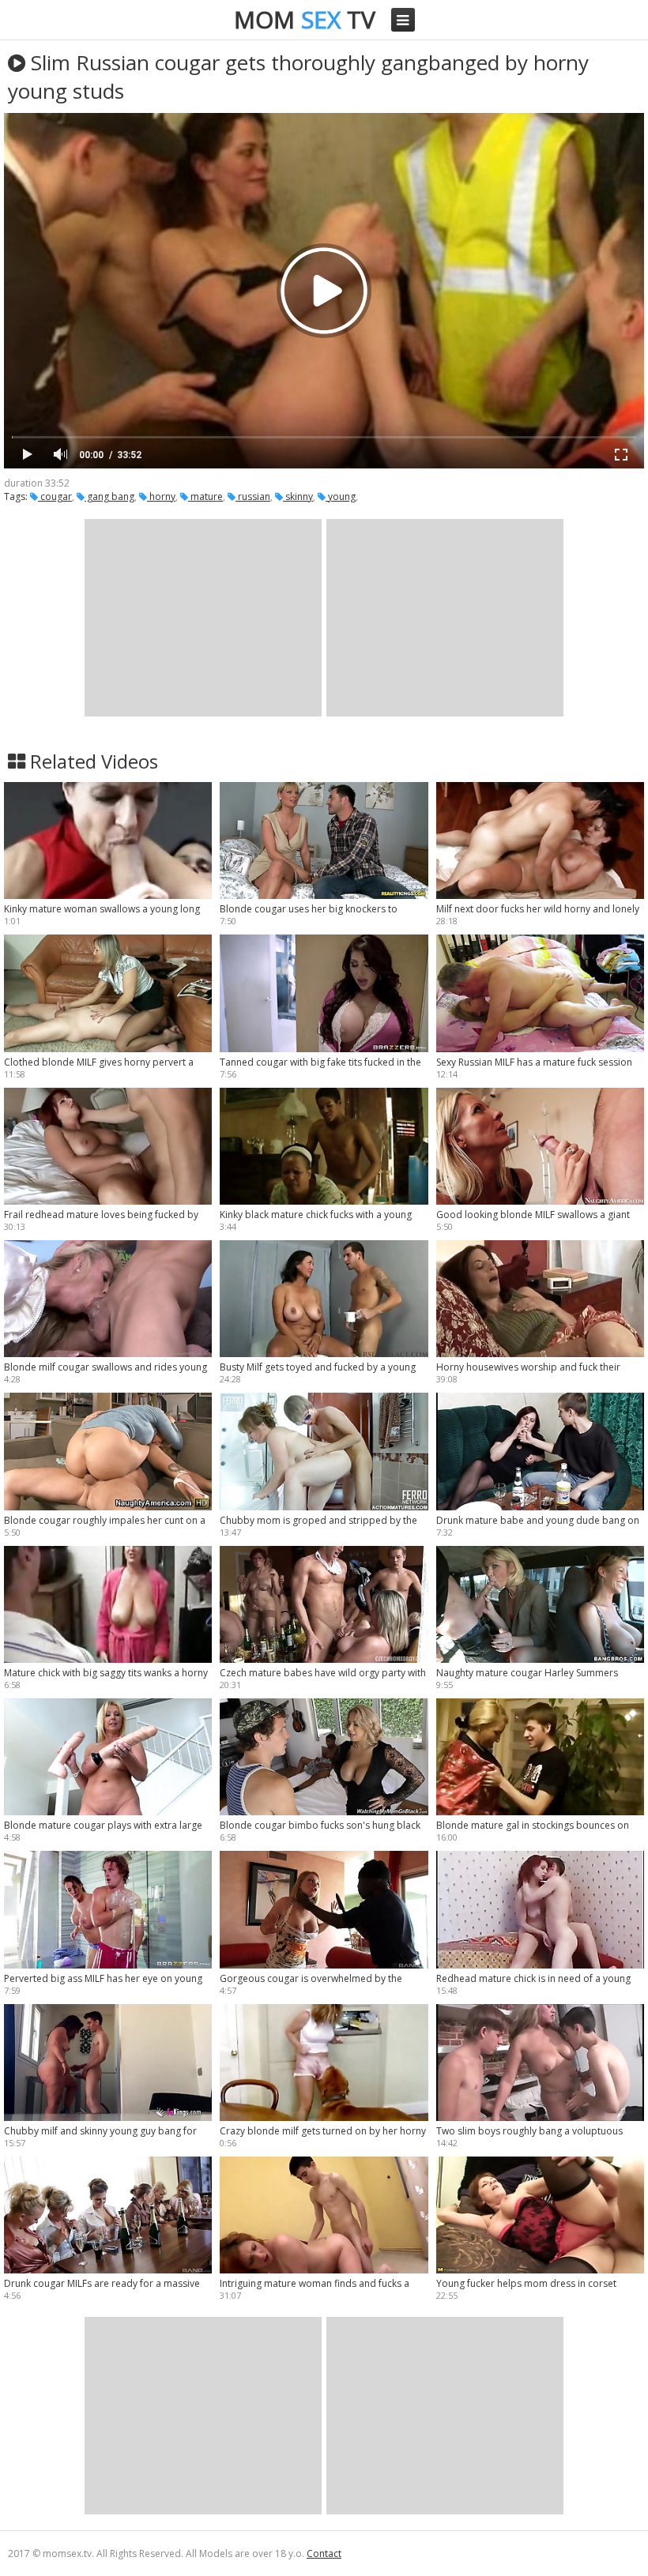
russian (253, 496)
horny (161, 496)
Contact (324, 2553)
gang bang (109, 496)
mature (205, 496)
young (341, 496)
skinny (298, 496)
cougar (55, 496)
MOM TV (305, 19)
